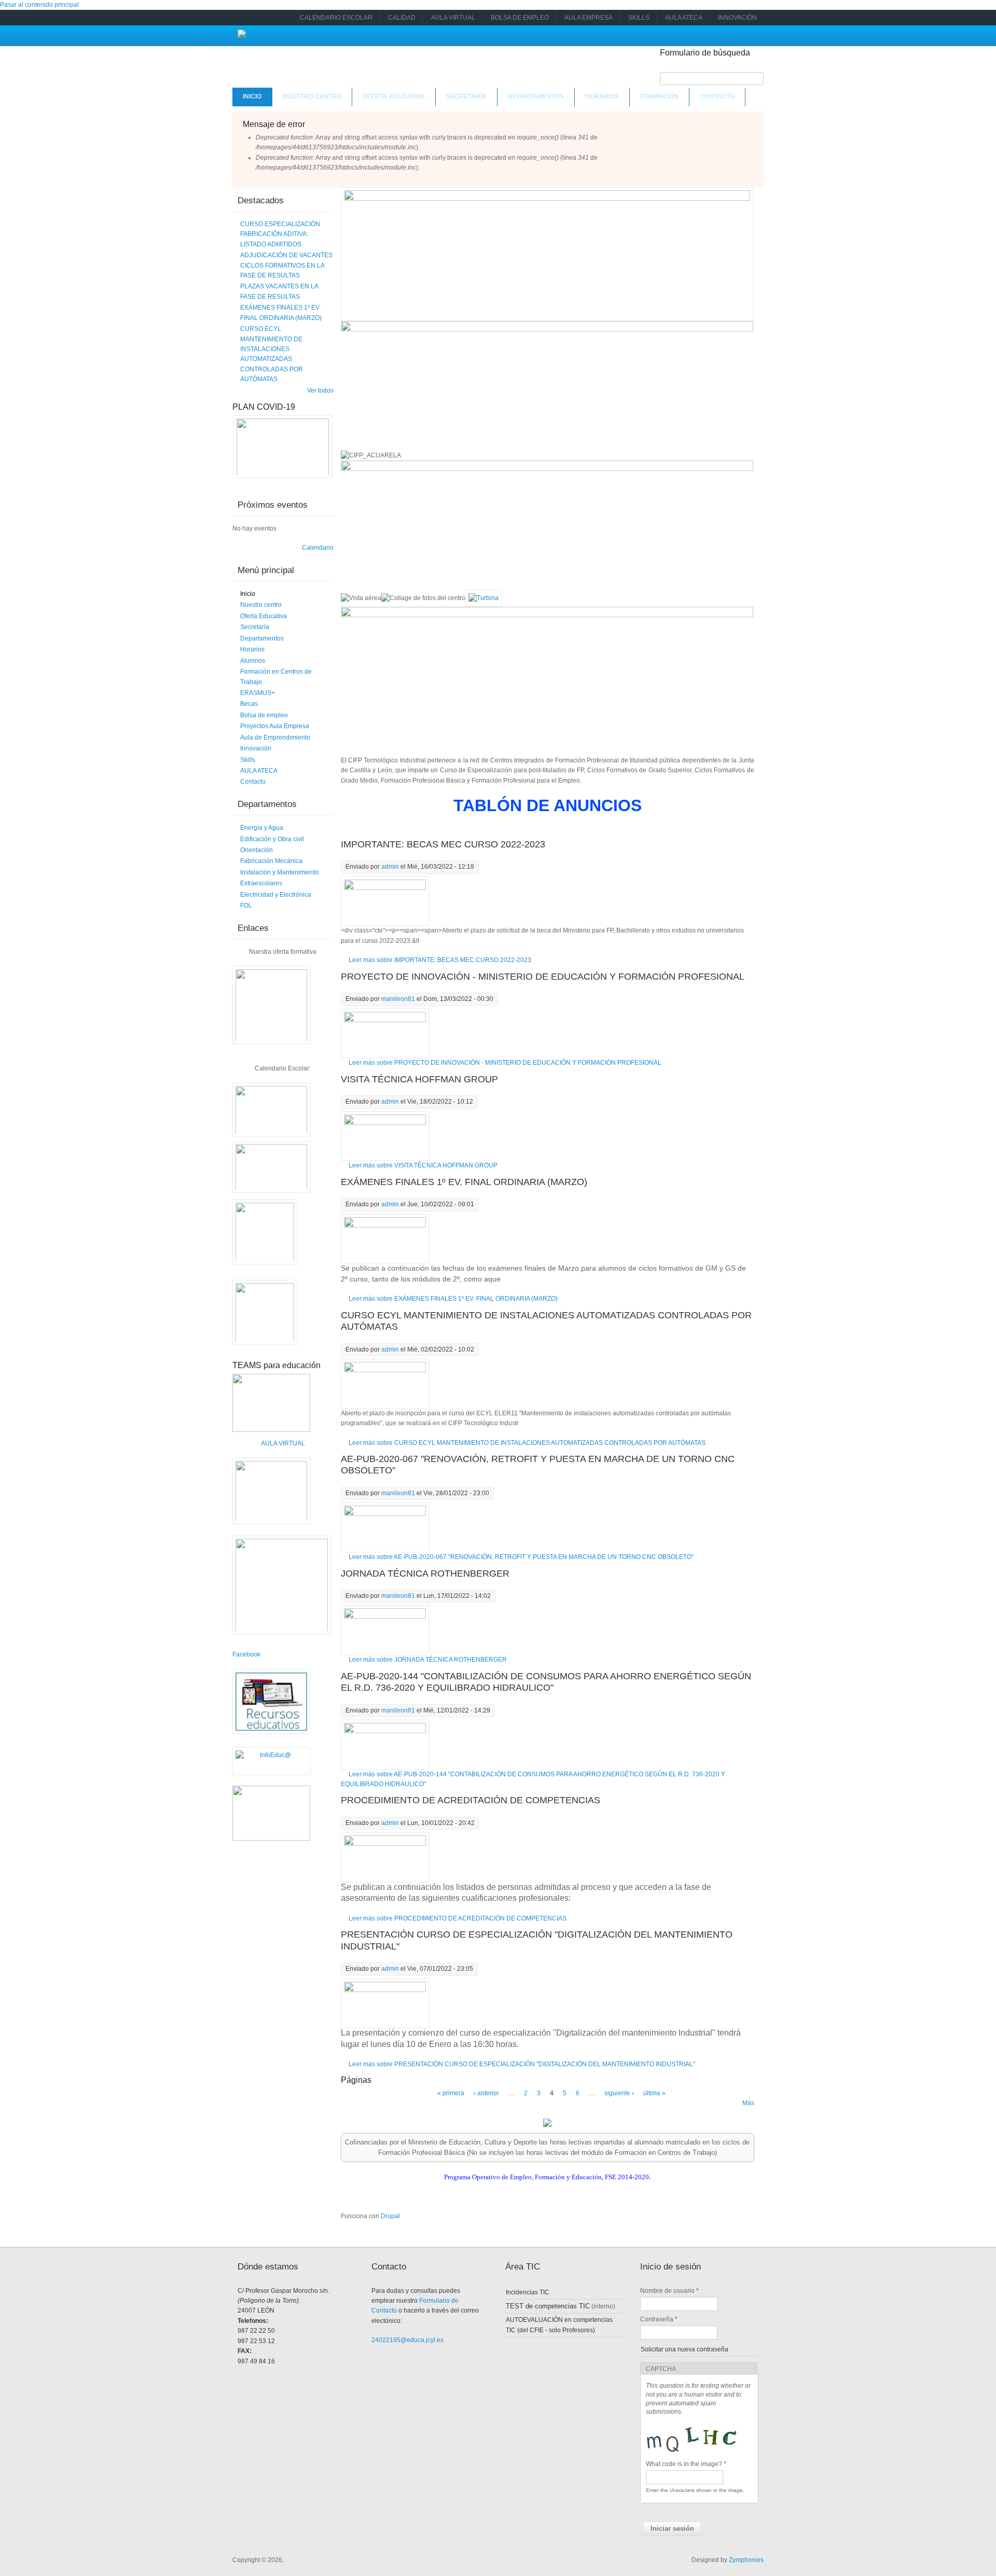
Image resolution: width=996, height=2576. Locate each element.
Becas (249, 704)
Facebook (246, 1654)
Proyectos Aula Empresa (275, 726)
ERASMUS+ (258, 693)
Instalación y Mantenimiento (280, 872)
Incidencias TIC (528, 2292)
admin (390, 867)
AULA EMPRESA (589, 18)
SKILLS (639, 18)
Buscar (712, 66)
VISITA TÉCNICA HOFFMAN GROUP (419, 1079)
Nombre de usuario (669, 2291)
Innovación (256, 748)
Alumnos (253, 661)
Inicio (252, 96)
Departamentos (536, 96)
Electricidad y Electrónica (276, 895)
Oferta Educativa (394, 96)
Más (748, 2103)
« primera (451, 2093)
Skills (248, 760)
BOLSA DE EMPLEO (520, 18)
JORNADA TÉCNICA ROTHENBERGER (425, 1574)
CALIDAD (402, 18)
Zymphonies (746, 2560)
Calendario (318, 548)
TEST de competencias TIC (548, 2306)
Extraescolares (261, 883)
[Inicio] (242, 36)
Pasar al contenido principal (39, 5)
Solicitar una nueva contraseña (684, 2349)
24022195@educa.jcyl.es (407, 2340)
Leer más (440, 960)
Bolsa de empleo (264, 715)
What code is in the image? (686, 2464)
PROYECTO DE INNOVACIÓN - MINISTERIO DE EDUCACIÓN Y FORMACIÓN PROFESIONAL (543, 977)
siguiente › (619, 2093)
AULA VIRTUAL (453, 18)
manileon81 (398, 999)
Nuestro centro (312, 96)
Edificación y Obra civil (272, 839)
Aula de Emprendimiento (275, 737)
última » (654, 2093)
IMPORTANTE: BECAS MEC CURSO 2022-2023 (443, 844)
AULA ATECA (684, 18)
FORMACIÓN (659, 96)
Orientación (257, 850)
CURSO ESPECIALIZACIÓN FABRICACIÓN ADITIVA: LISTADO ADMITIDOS (280, 234)
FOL (246, 906)
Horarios (602, 96)
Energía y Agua (262, 828)
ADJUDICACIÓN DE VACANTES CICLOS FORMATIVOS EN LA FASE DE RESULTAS (286, 265)
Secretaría (466, 96)
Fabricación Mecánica (271, 861)
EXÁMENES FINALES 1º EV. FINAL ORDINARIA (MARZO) (464, 1182)
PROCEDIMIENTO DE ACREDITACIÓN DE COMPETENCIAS (471, 1800)
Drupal (390, 2216)
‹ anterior (486, 2093)
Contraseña (659, 2319)
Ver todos (320, 391)
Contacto (717, 96)
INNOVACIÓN (737, 18)
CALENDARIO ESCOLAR (336, 18)
